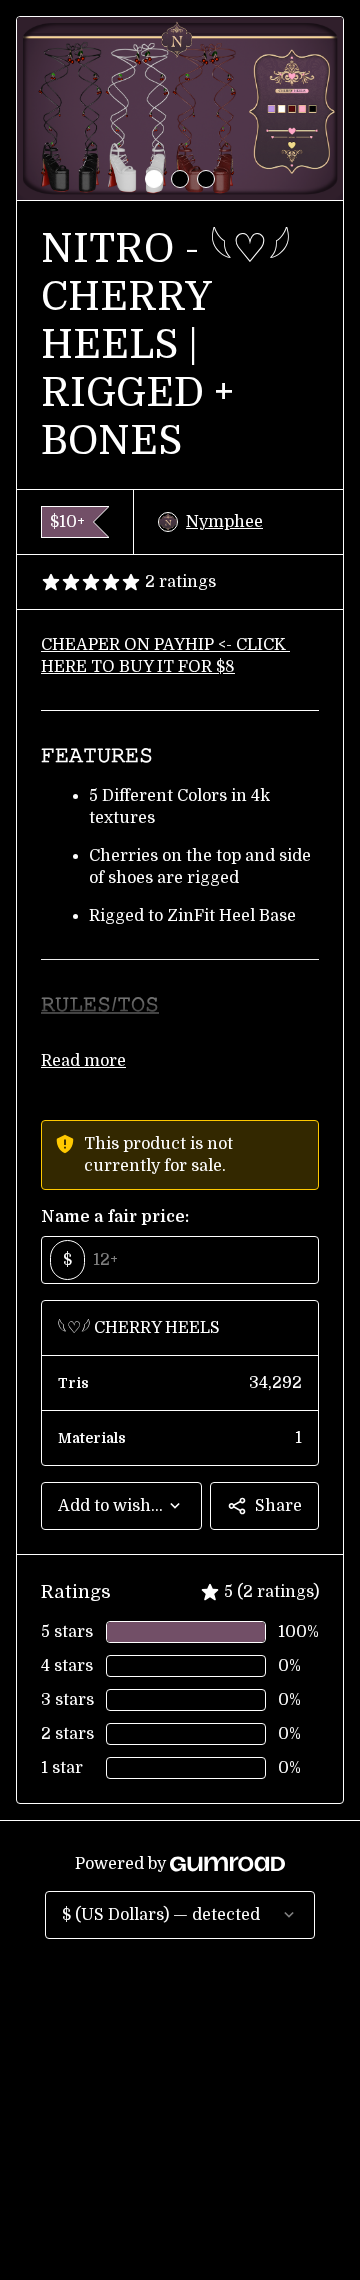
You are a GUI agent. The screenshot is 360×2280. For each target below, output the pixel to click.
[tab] (154, 179)
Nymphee (224, 522)
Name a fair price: (115, 1217)
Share (278, 1506)
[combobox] (121, 1506)
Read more (83, 1061)
